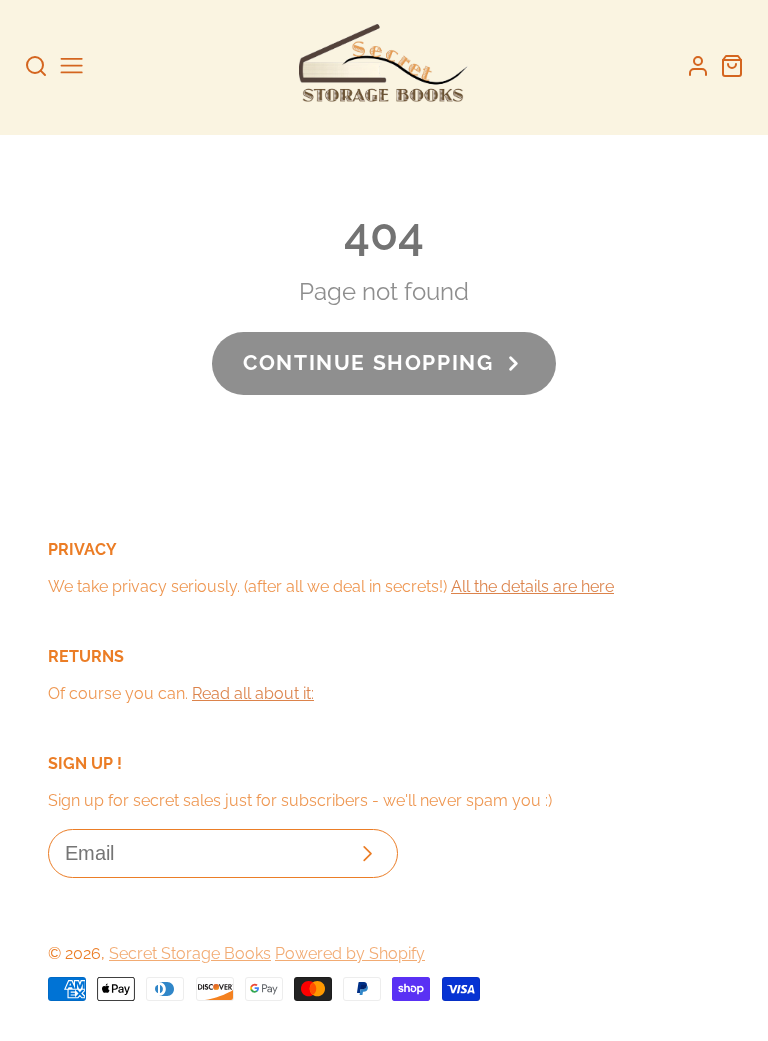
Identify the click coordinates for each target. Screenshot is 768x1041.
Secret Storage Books (190, 953)
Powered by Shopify (350, 953)
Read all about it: (253, 693)
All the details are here (532, 586)
